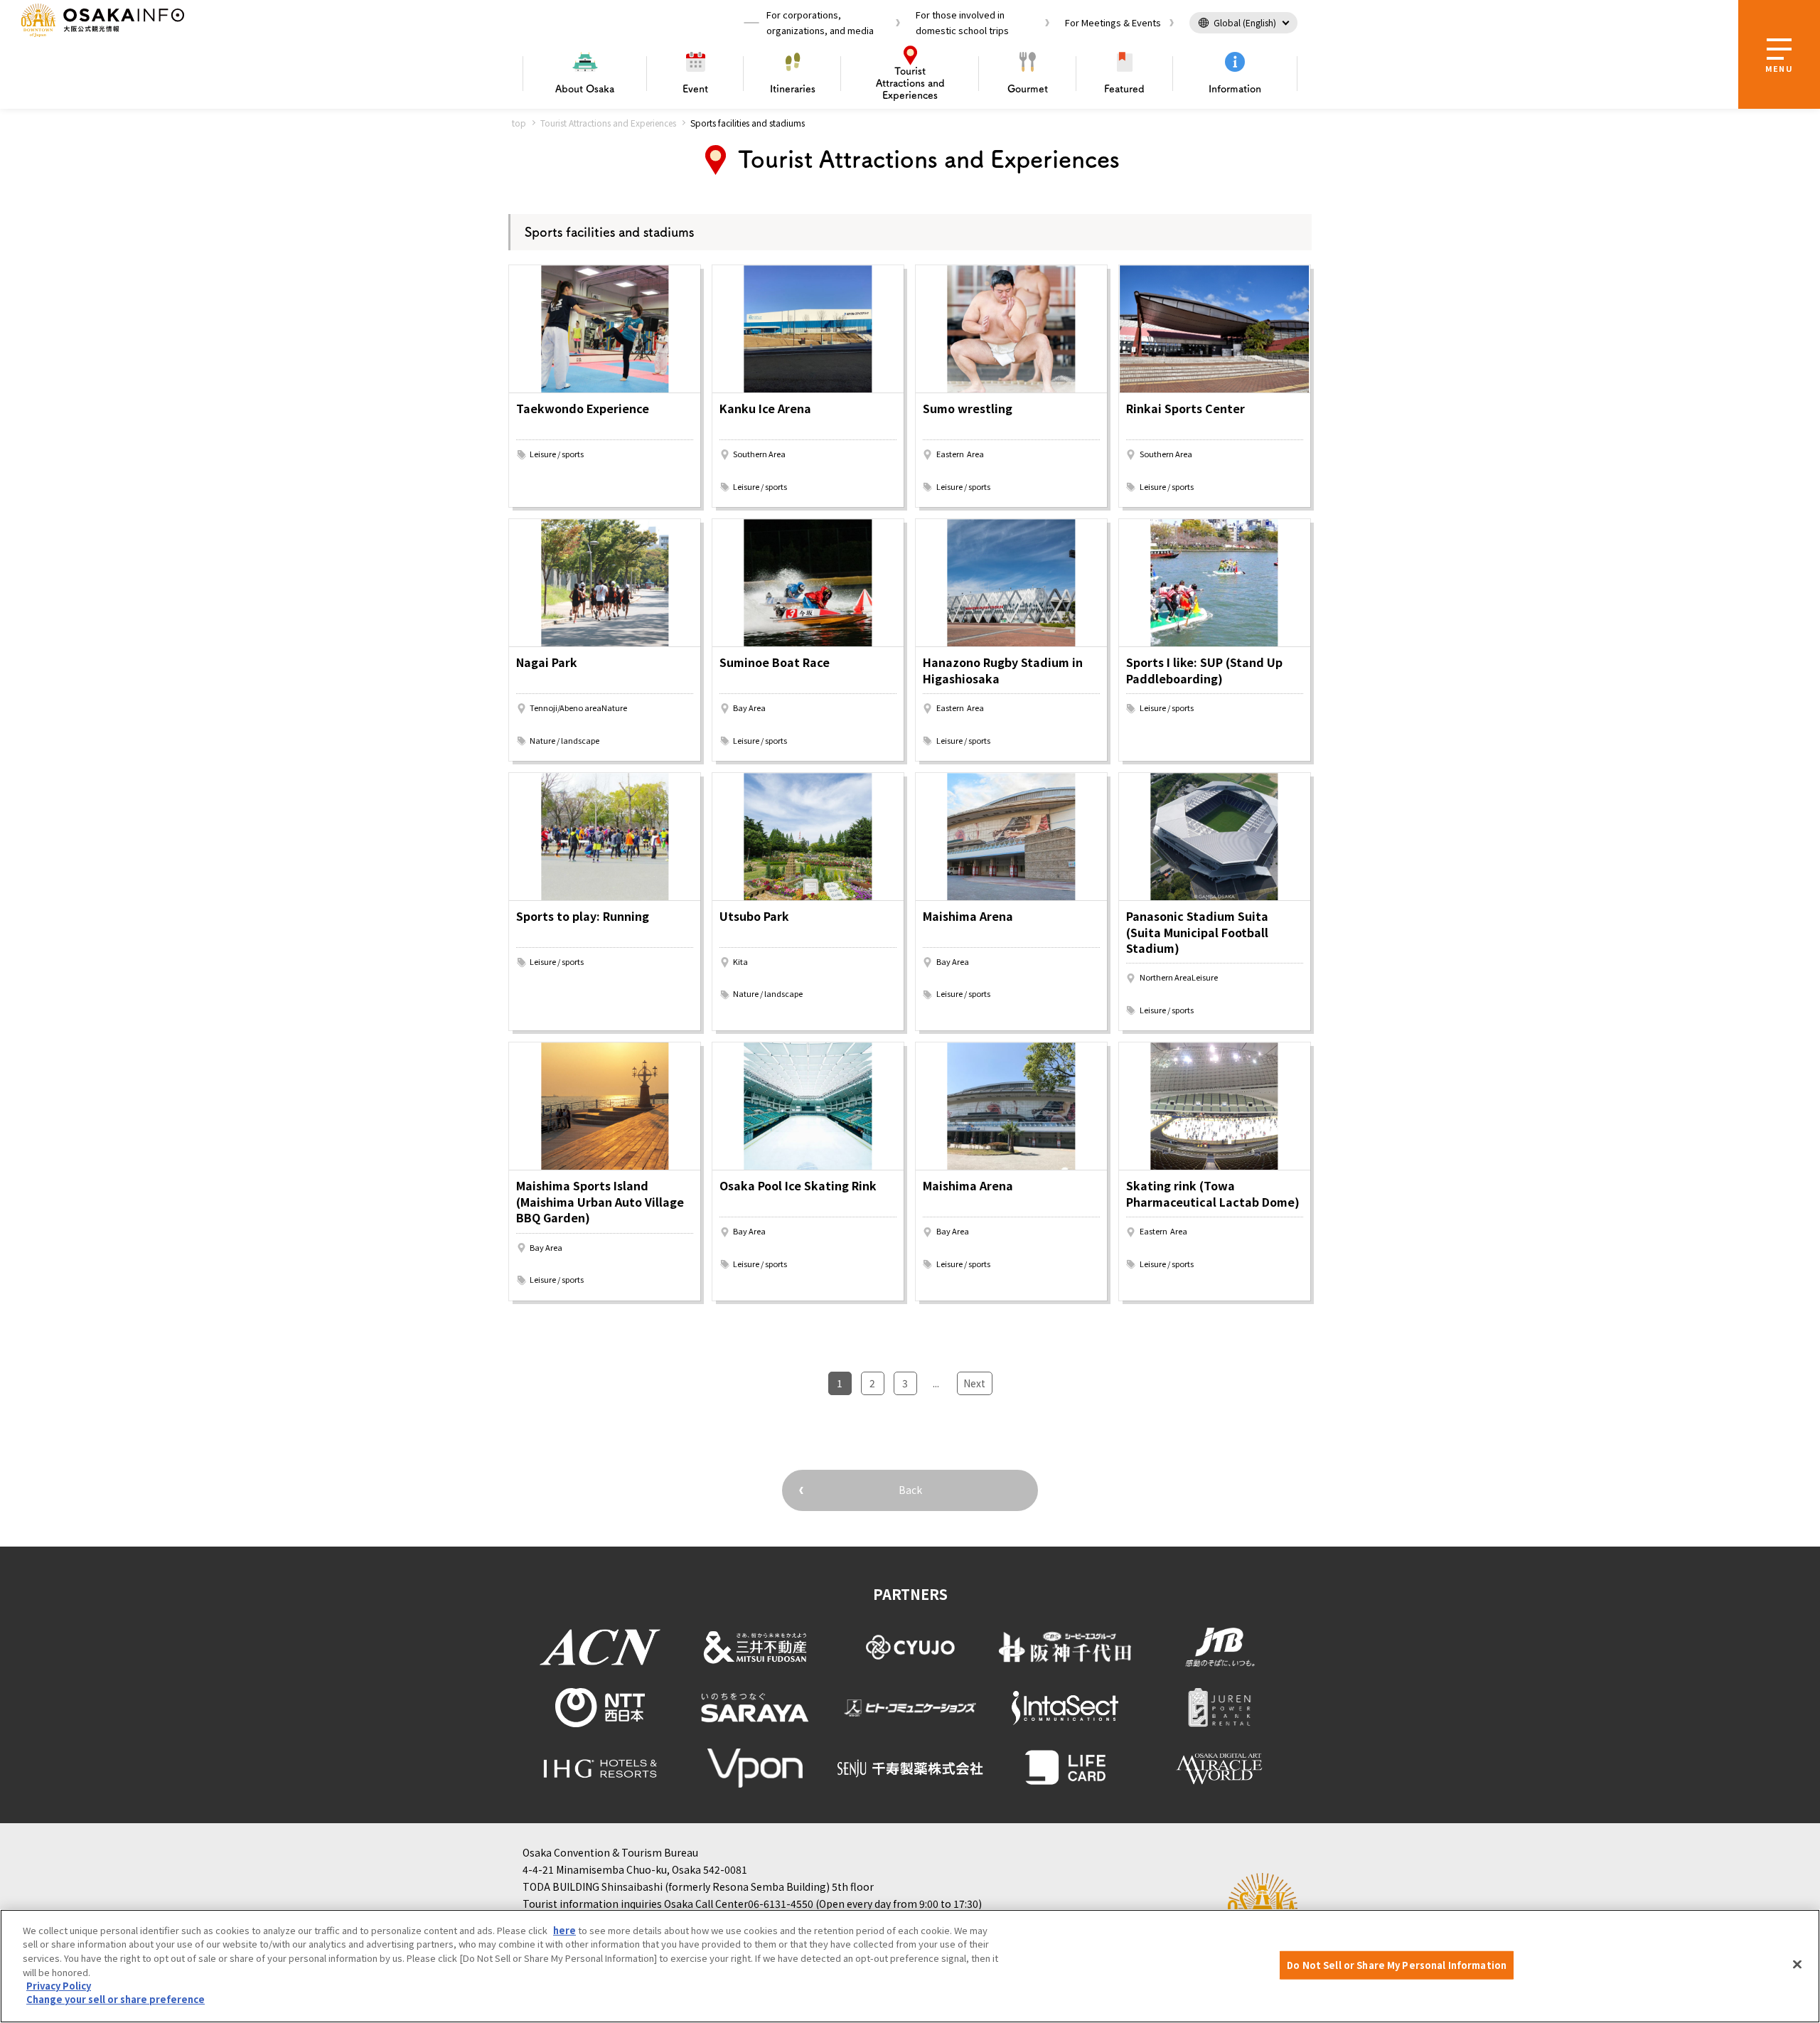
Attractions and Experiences (910, 83)
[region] (910, 1966)
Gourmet (1028, 89)
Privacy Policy (59, 1986)
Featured (1124, 89)
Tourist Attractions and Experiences (608, 123)
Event (695, 89)
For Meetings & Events (1113, 22)
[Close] (1797, 1964)
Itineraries (793, 89)
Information (1235, 89)
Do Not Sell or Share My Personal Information (1397, 1965)
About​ (585, 89)
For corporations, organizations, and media (820, 22)
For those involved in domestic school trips (962, 22)
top (519, 123)
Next (974, 1383)
